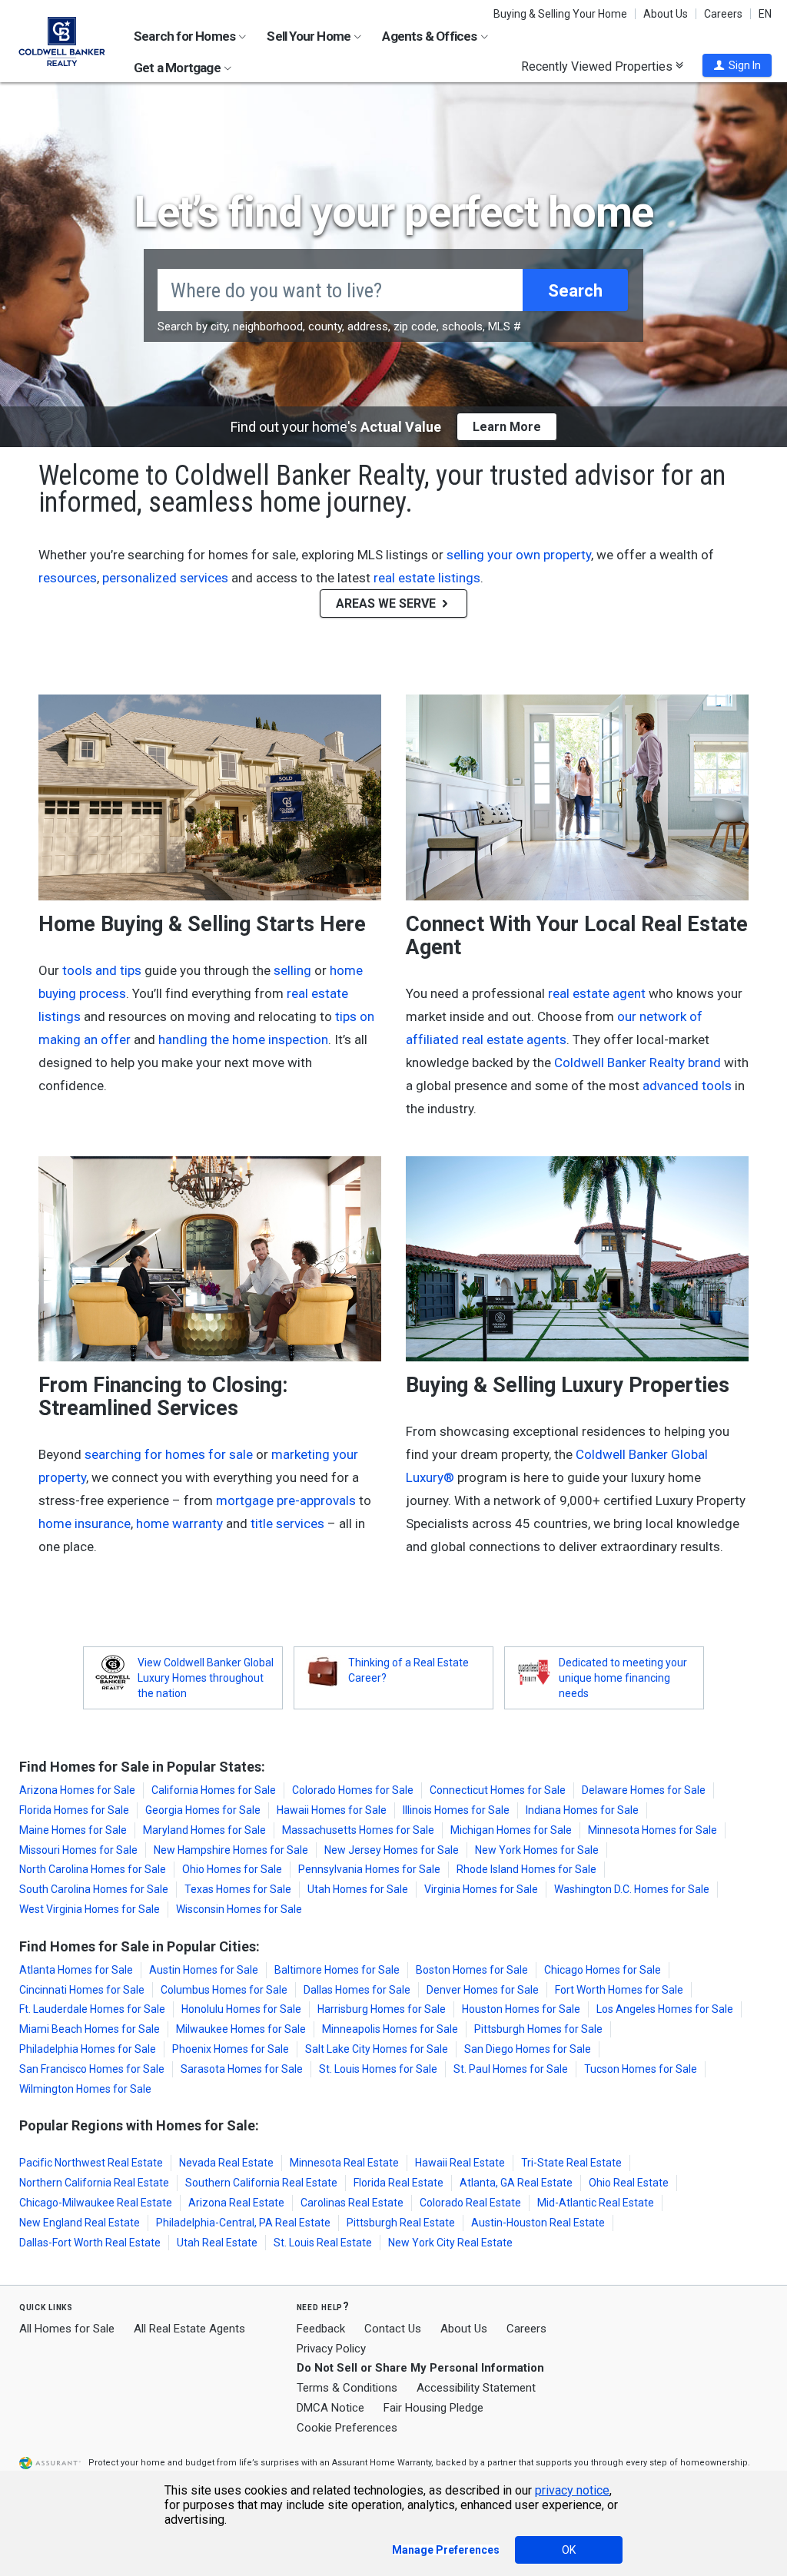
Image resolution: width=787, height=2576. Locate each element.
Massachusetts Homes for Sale (358, 1830)
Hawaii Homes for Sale (332, 1810)
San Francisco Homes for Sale (92, 2069)
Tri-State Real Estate (571, 2163)
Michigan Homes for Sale (511, 1830)
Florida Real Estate (398, 2183)
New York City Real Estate (450, 2243)
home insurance (85, 1523)
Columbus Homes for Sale (224, 1990)
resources (68, 578)
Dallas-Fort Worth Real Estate (90, 2243)
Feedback (321, 2329)
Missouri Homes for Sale (78, 1850)
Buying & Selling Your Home (560, 14)
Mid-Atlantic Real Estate (596, 2203)
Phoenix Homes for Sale (231, 2049)
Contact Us (393, 2329)
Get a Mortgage (178, 68)
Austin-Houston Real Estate (538, 2223)
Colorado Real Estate (470, 2203)
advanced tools (687, 1086)
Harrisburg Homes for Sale (382, 2009)
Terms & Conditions (347, 2388)
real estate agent (597, 993)
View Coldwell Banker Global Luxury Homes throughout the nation (206, 1678)
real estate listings (427, 578)
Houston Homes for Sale (521, 2009)
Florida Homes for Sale (74, 1810)
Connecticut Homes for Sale (498, 1790)
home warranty (179, 1523)
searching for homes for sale (169, 1454)
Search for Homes (186, 36)
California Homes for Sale (214, 1790)
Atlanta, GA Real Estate (516, 2183)
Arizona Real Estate (236, 2203)
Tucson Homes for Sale (641, 2069)
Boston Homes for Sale (472, 1970)
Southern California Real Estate (261, 2183)
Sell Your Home (310, 36)
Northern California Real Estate (94, 2183)
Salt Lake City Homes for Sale (377, 2049)
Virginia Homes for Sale (481, 1889)
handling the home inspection (243, 1039)
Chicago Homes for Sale (603, 1970)
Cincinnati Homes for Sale (82, 1990)
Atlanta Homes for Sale (76, 1970)
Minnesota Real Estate (344, 2163)
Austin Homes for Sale (204, 1970)
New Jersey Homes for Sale (392, 1850)
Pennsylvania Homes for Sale (369, 1869)
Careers (723, 14)
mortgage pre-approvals (286, 1500)
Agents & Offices (430, 36)
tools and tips (102, 970)
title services (287, 1523)
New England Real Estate (80, 2223)
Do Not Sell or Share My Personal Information (420, 2368)
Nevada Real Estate (226, 2163)
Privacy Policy (331, 2349)
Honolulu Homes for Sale (241, 2009)
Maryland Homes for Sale (204, 1830)
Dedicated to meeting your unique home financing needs (623, 1678)
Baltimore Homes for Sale (337, 1970)
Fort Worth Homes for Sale (619, 1990)
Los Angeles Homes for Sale (665, 2009)
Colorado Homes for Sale (353, 1790)
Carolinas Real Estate (352, 2203)
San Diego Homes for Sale (528, 2049)
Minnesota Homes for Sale (653, 1830)
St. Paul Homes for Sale (511, 2069)
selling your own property (519, 555)
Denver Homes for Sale (483, 1990)
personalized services (165, 578)
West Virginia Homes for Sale (90, 1909)
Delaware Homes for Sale (644, 1790)
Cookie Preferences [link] (347, 2428)
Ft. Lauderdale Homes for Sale (92, 2009)
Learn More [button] (507, 427)
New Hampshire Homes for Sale (231, 1850)
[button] (737, 65)
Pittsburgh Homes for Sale (538, 2029)
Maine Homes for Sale (73, 1830)
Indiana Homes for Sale (582, 1810)
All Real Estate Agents (189, 2329)
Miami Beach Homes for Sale (90, 2029)
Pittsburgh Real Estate (401, 2223)
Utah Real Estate (217, 2243)
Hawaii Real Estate (460, 2163)
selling (292, 970)
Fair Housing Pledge (433, 2408)
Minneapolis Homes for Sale (390, 2029)
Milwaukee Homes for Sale (241, 2029)
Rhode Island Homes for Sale (526, 1869)
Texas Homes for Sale (238, 1889)
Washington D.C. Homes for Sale (632, 1889)
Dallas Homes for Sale (357, 1990)
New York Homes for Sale (537, 1850)
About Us (666, 14)
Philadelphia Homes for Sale (88, 2049)
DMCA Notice (330, 2408)
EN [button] (765, 14)
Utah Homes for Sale (358, 1889)
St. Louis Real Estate (323, 2243)
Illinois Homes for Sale (456, 1810)
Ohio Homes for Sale (232, 1869)
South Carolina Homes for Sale (94, 1889)
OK (569, 2550)
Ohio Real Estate (629, 2183)
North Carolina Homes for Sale (93, 1869)
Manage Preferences (446, 2550)
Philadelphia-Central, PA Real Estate (243, 2223)
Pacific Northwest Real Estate (91, 2163)
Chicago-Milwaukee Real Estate (96, 2203)
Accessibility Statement (476, 2388)
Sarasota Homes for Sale (242, 2069)
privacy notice (572, 2490)
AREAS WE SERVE (387, 603)
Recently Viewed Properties (598, 66)
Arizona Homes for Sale (77, 1790)
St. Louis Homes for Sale (378, 2069)
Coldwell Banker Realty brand (638, 1063)
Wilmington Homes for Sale (85, 2089)
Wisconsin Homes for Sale (239, 1909)
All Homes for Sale (67, 2329)
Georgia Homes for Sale (203, 1810)
